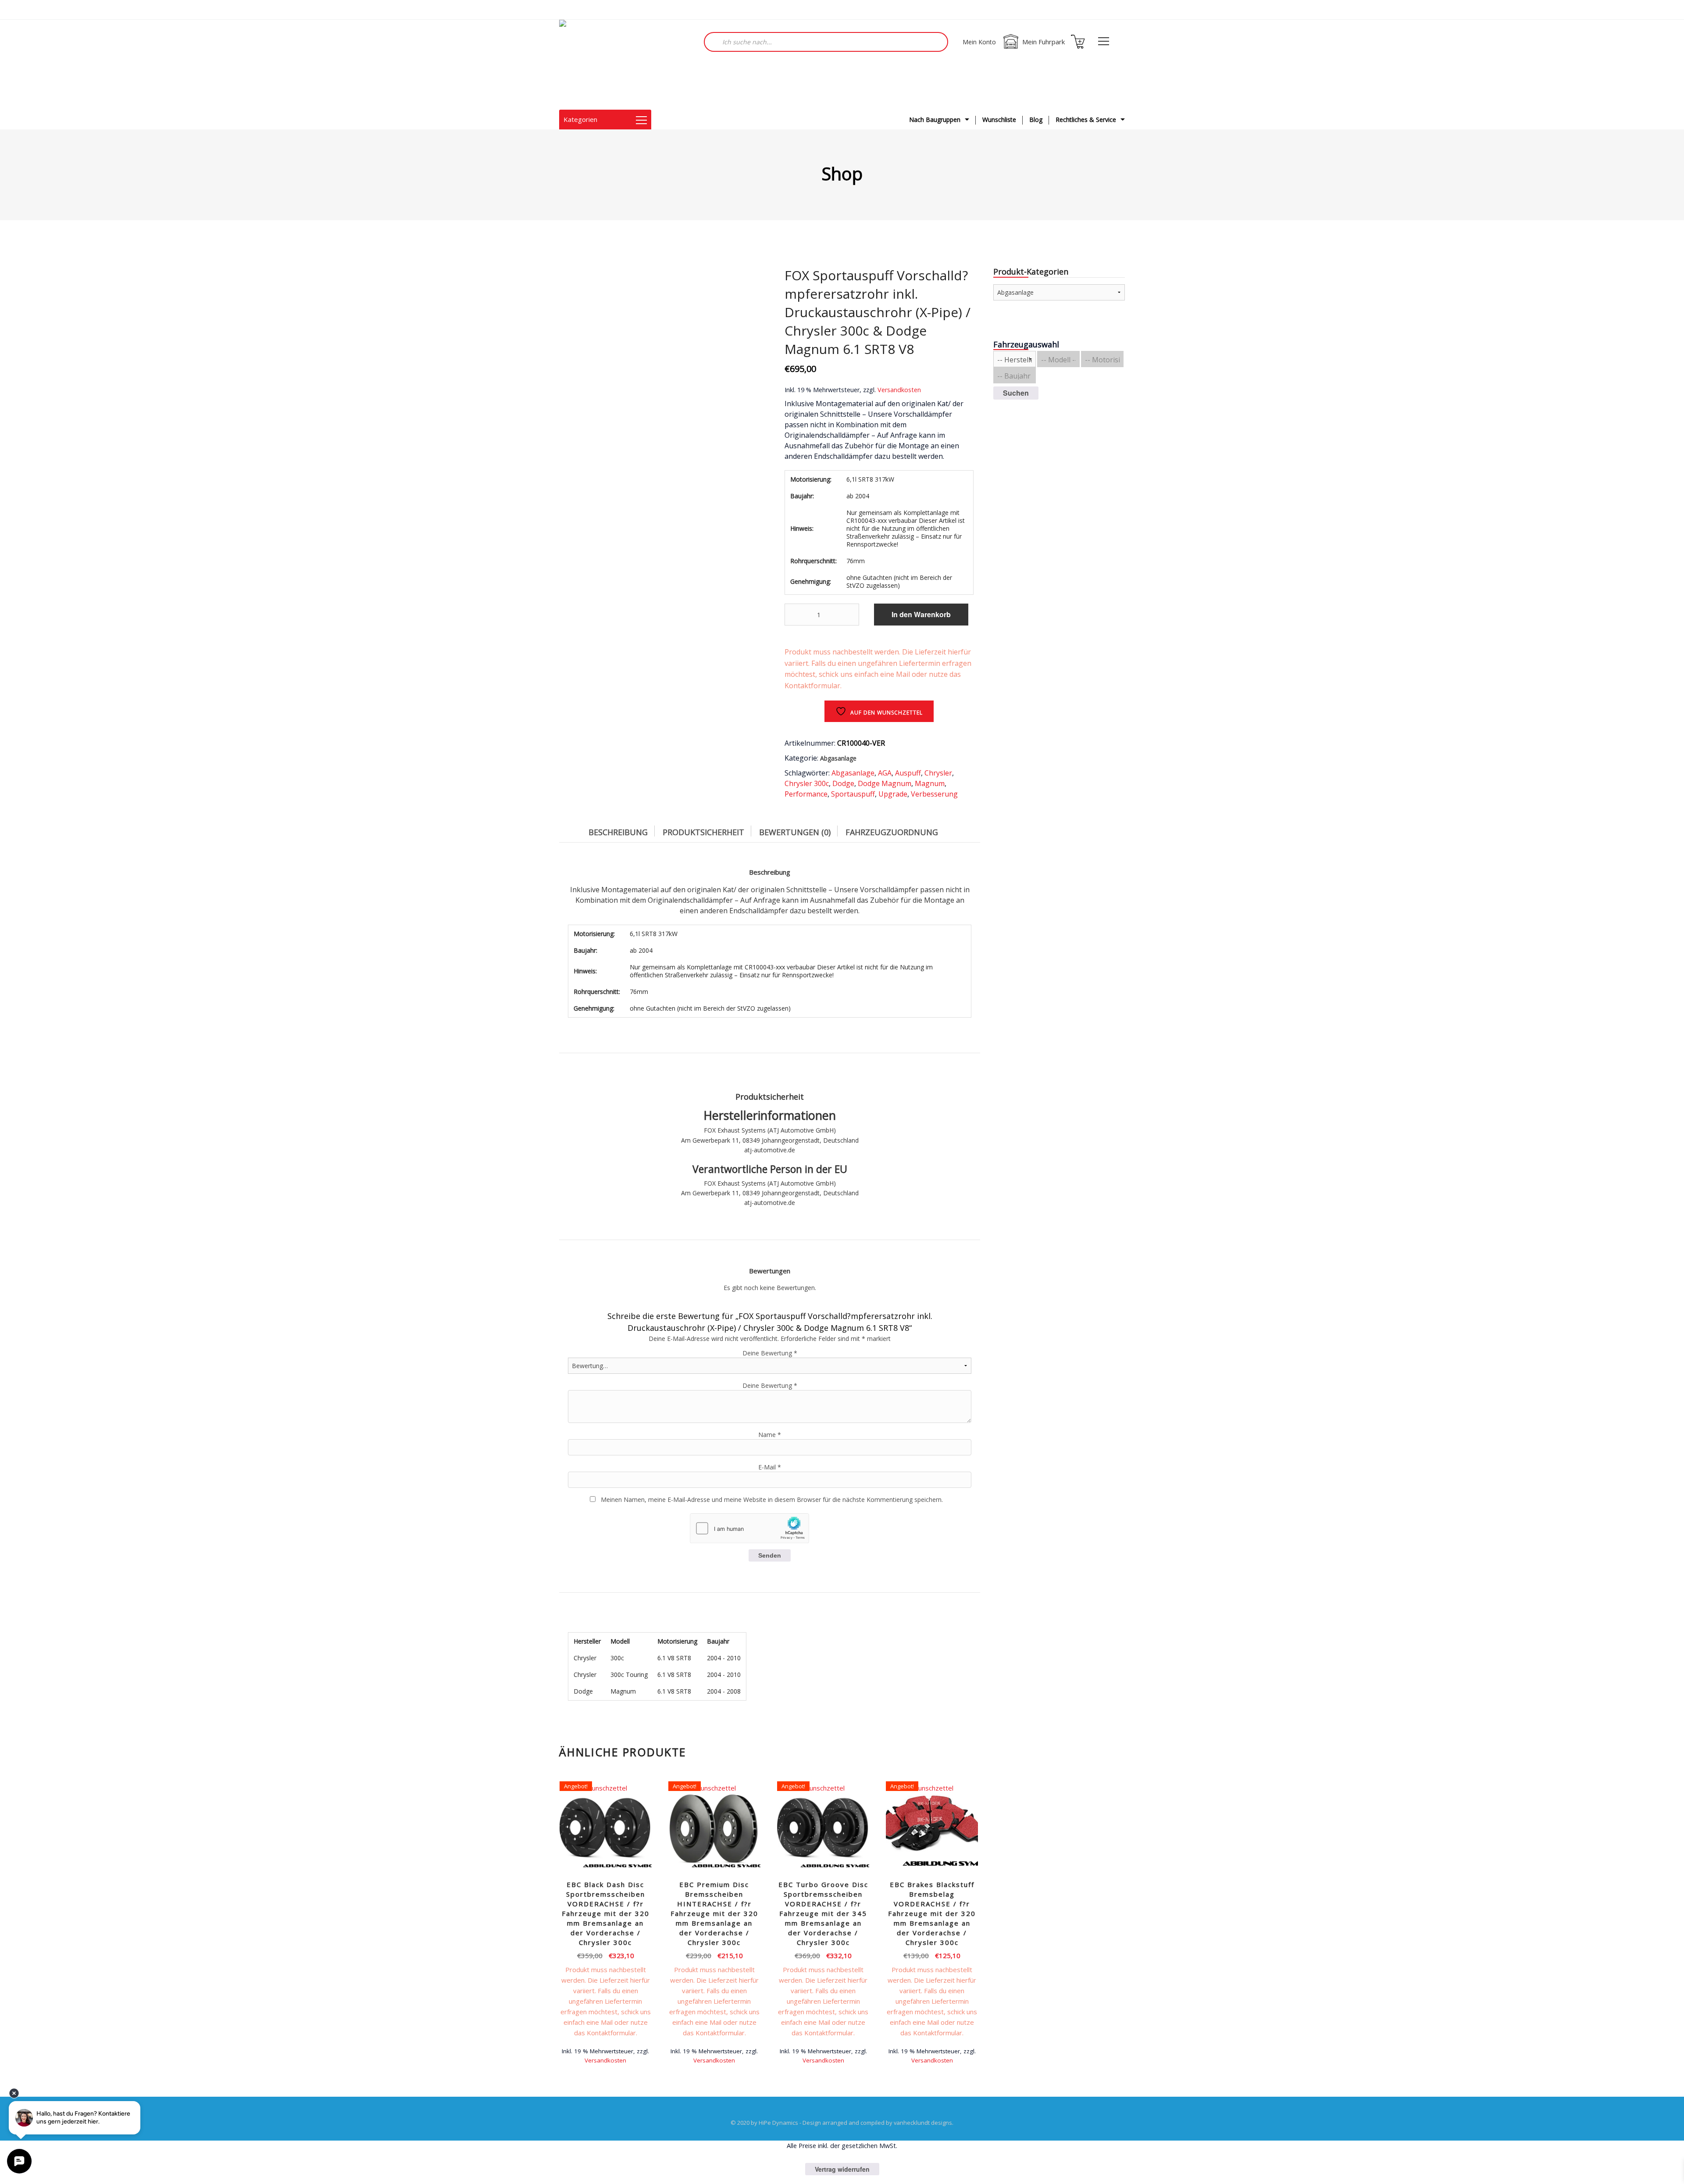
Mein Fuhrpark (1044, 42)
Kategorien (580, 119)
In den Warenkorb (921, 614)
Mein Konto (979, 42)
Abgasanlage (838, 758)
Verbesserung (934, 794)
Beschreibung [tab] (618, 832)
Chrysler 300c (807, 783)
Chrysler (938, 773)
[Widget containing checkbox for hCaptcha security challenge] (749, 1528)
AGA (885, 773)
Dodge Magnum (885, 783)
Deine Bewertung (770, 1353)
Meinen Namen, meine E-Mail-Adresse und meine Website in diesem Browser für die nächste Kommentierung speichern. (772, 1499)
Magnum (930, 783)
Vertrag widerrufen (842, 2169)
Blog (1036, 120)
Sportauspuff (853, 794)
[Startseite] (603, 65)
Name (770, 1435)
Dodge (843, 783)
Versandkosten (899, 390)
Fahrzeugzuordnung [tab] (892, 832)
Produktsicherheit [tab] (703, 832)
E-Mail (770, 1467)
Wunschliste (999, 120)
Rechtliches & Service (1086, 120)
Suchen (1016, 393)
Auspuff (908, 773)
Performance (806, 794)
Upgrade (893, 794)
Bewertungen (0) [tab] (795, 832)
